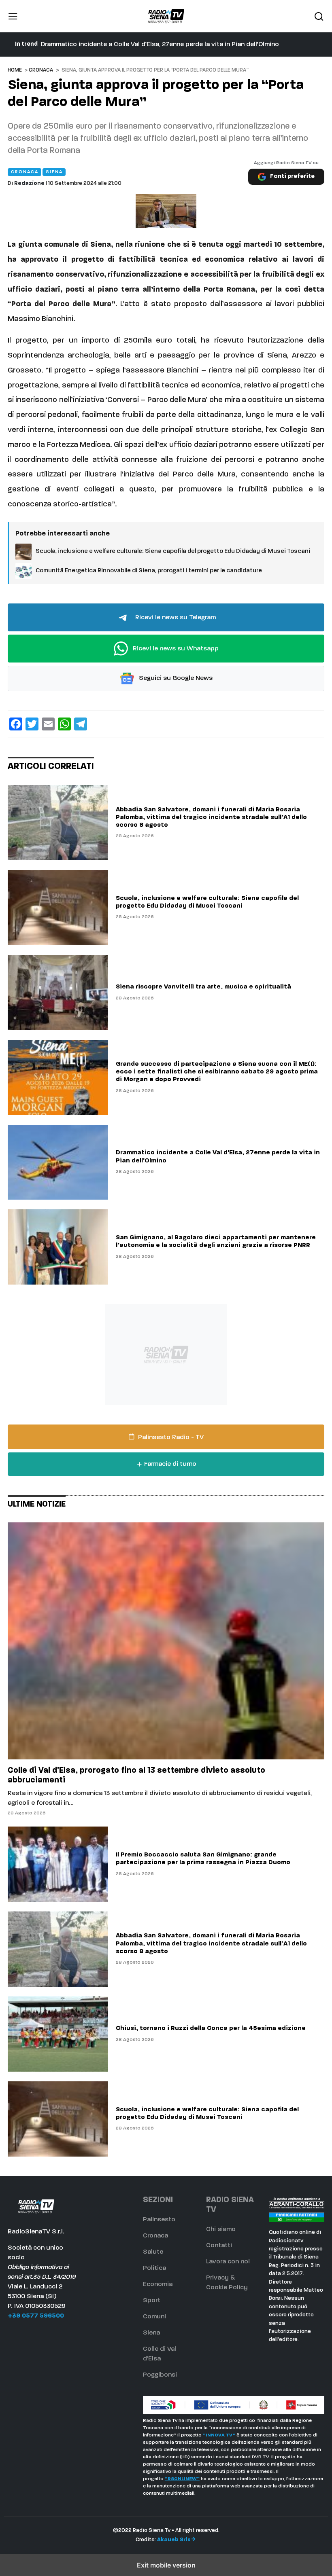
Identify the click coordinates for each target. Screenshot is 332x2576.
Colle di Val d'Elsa (160, 2354)
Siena (151, 2333)
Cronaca (41, 70)
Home (15, 70)
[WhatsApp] (64, 724)
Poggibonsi (160, 2375)
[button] (13, 16)
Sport (152, 2301)
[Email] (48, 724)
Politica (154, 2268)
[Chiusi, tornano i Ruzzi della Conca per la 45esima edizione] (58, 2034)
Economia (158, 2284)
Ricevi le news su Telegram (175, 618)
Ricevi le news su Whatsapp (175, 649)
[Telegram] (81, 724)
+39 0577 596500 (36, 2316)
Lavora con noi (228, 2262)
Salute (153, 2252)
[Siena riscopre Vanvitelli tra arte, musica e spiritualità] (58, 993)
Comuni (154, 2317)
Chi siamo (221, 2229)
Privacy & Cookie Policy (227, 2283)
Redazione (29, 183)
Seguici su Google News (175, 679)
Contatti (219, 2246)
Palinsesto (159, 2220)
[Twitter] (32, 724)
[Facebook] (16, 724)
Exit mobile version (166, 2565)
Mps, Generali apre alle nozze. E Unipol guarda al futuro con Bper (138, 44)
